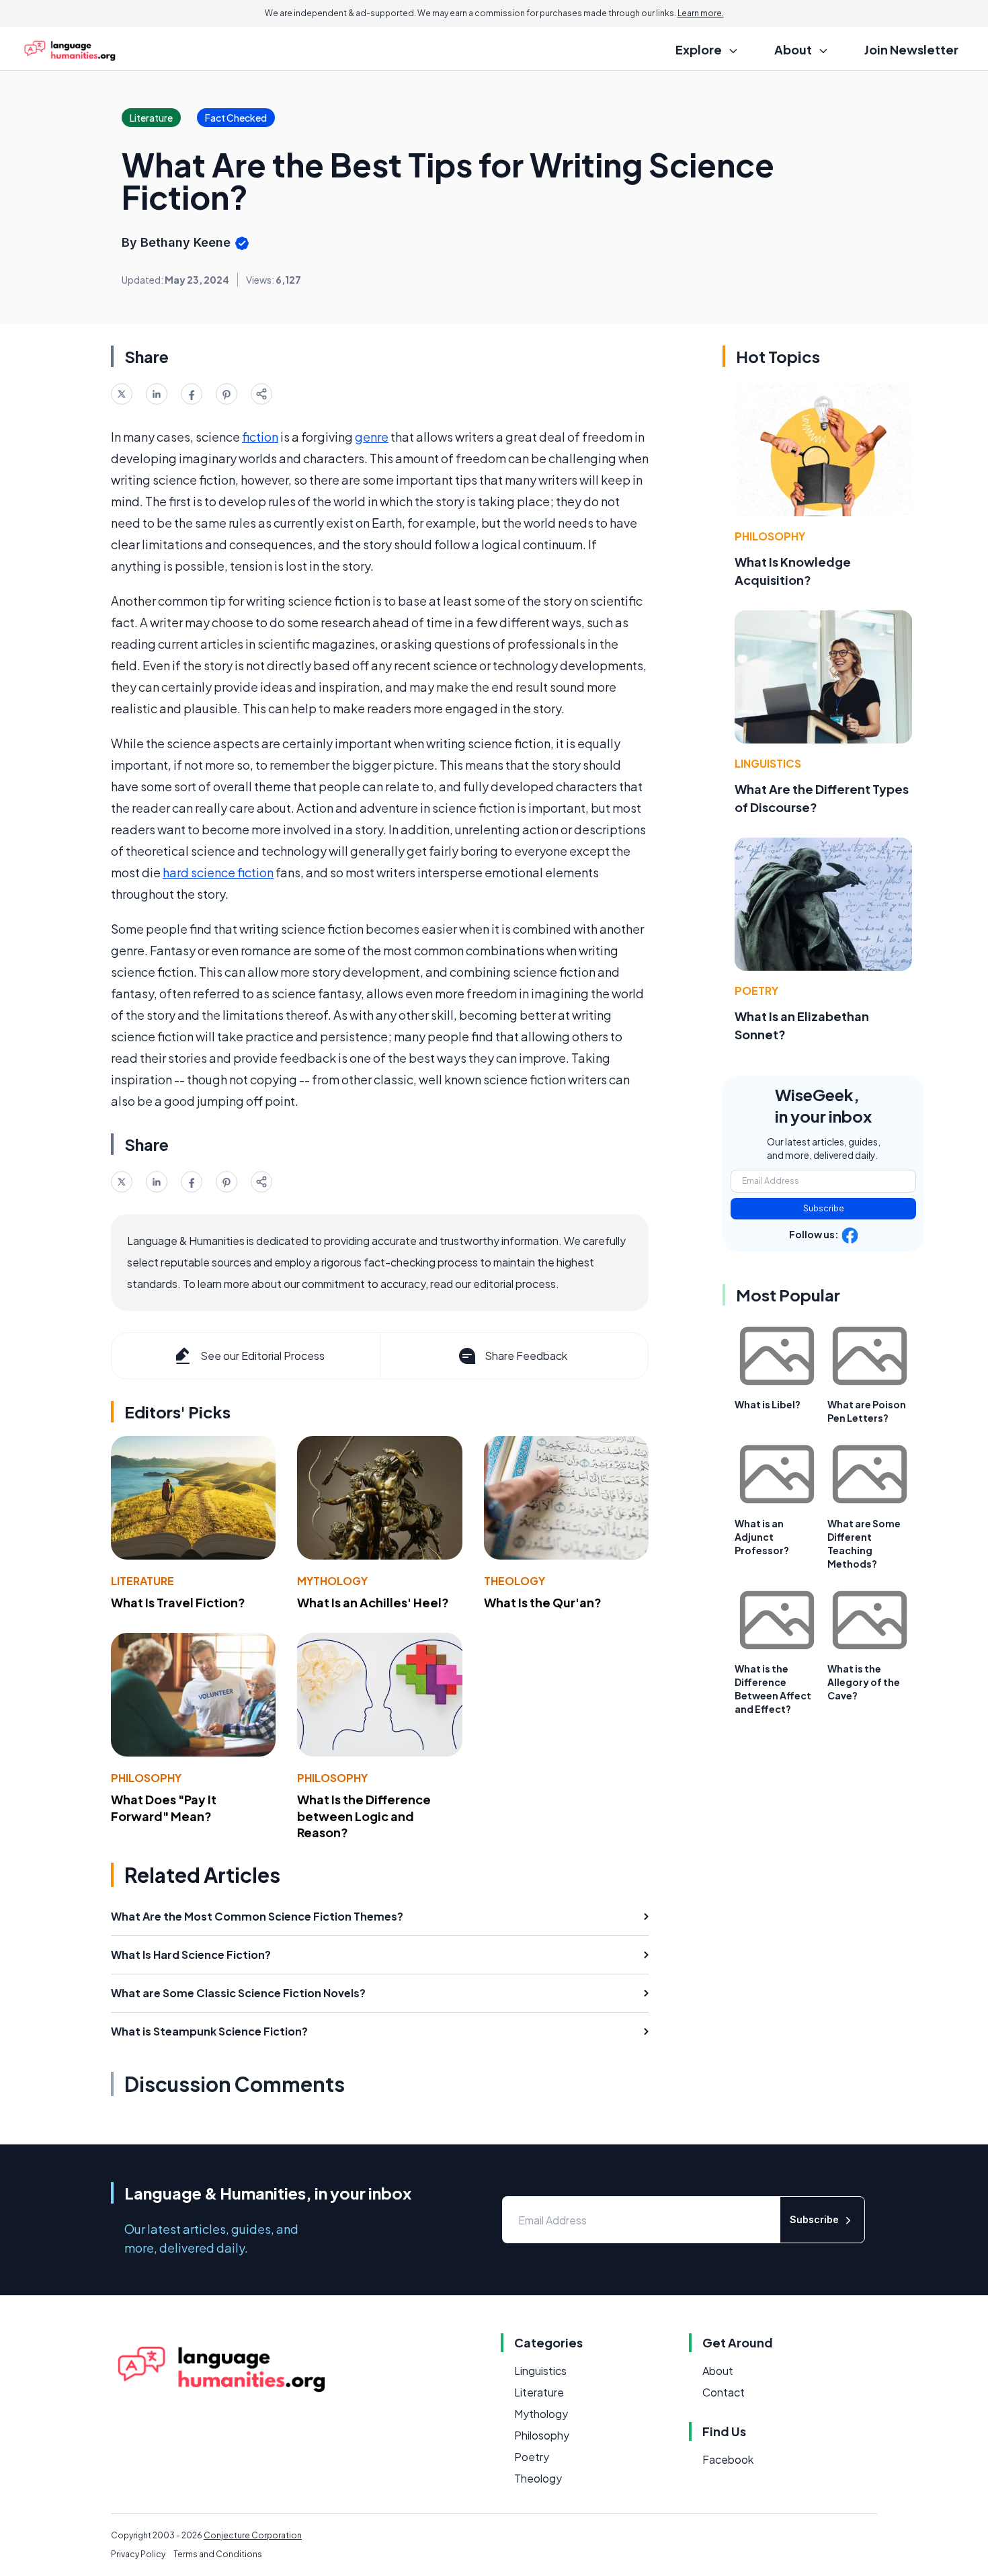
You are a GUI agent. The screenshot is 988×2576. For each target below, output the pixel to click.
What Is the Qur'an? (543, 1602)
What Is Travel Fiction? (178, 1602)
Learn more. (701, 13)
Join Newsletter (911, 49)
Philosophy (146, 1778)
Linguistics (768, 763)
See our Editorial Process (262, 1356)
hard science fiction (218, 872)
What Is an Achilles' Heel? (373, 1602)
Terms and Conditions (218, 2554)
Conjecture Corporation (253, 2535)
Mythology (332, 1581)
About (718, 2371)
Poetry (756, 991)
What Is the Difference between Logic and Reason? (364, 1816)
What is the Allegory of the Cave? (864, 1682)
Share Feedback (526, 1356)
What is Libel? (768, 1404)
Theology (514, 1581)
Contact (724, 2392)
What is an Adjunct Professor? (762, 1537)
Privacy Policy (138, 2554)
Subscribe (824, 1208)
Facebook (728, 2459)
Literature (142, 1581)
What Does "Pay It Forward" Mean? (164, 1808)
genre (372, 437)
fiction (260, 437)
